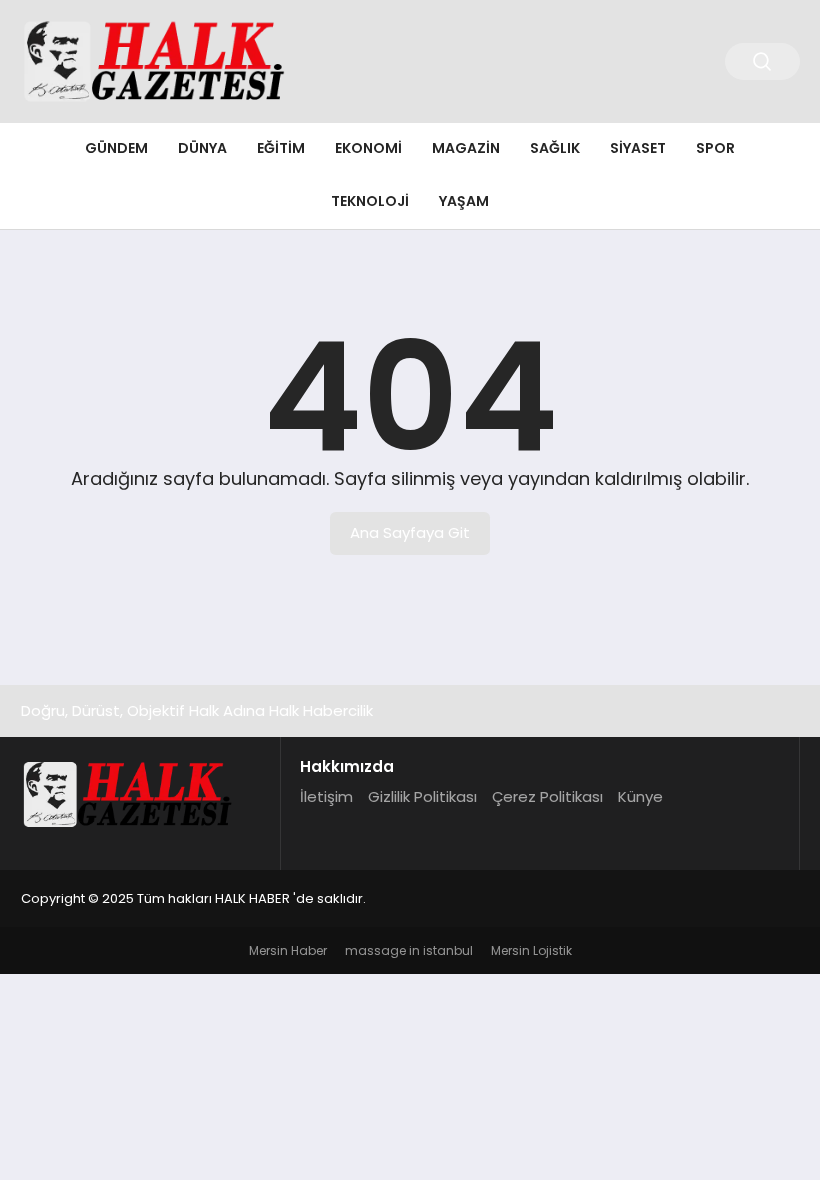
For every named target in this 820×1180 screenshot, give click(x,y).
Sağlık (555, 148)
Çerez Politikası (547, 796)
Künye (640, 796)
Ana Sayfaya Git (410, 532)
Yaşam (464, 201)
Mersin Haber (288, 950)
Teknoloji (370, 201)
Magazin (466, 148)
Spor (715, 148)
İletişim (326, 796)
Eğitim (281, 148)
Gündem (116, 148)
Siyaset (638, 148)
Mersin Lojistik (531, 950)
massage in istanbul (409, 950)
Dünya (202, 148)
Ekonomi (368, 148)
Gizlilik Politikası (422, 796)
